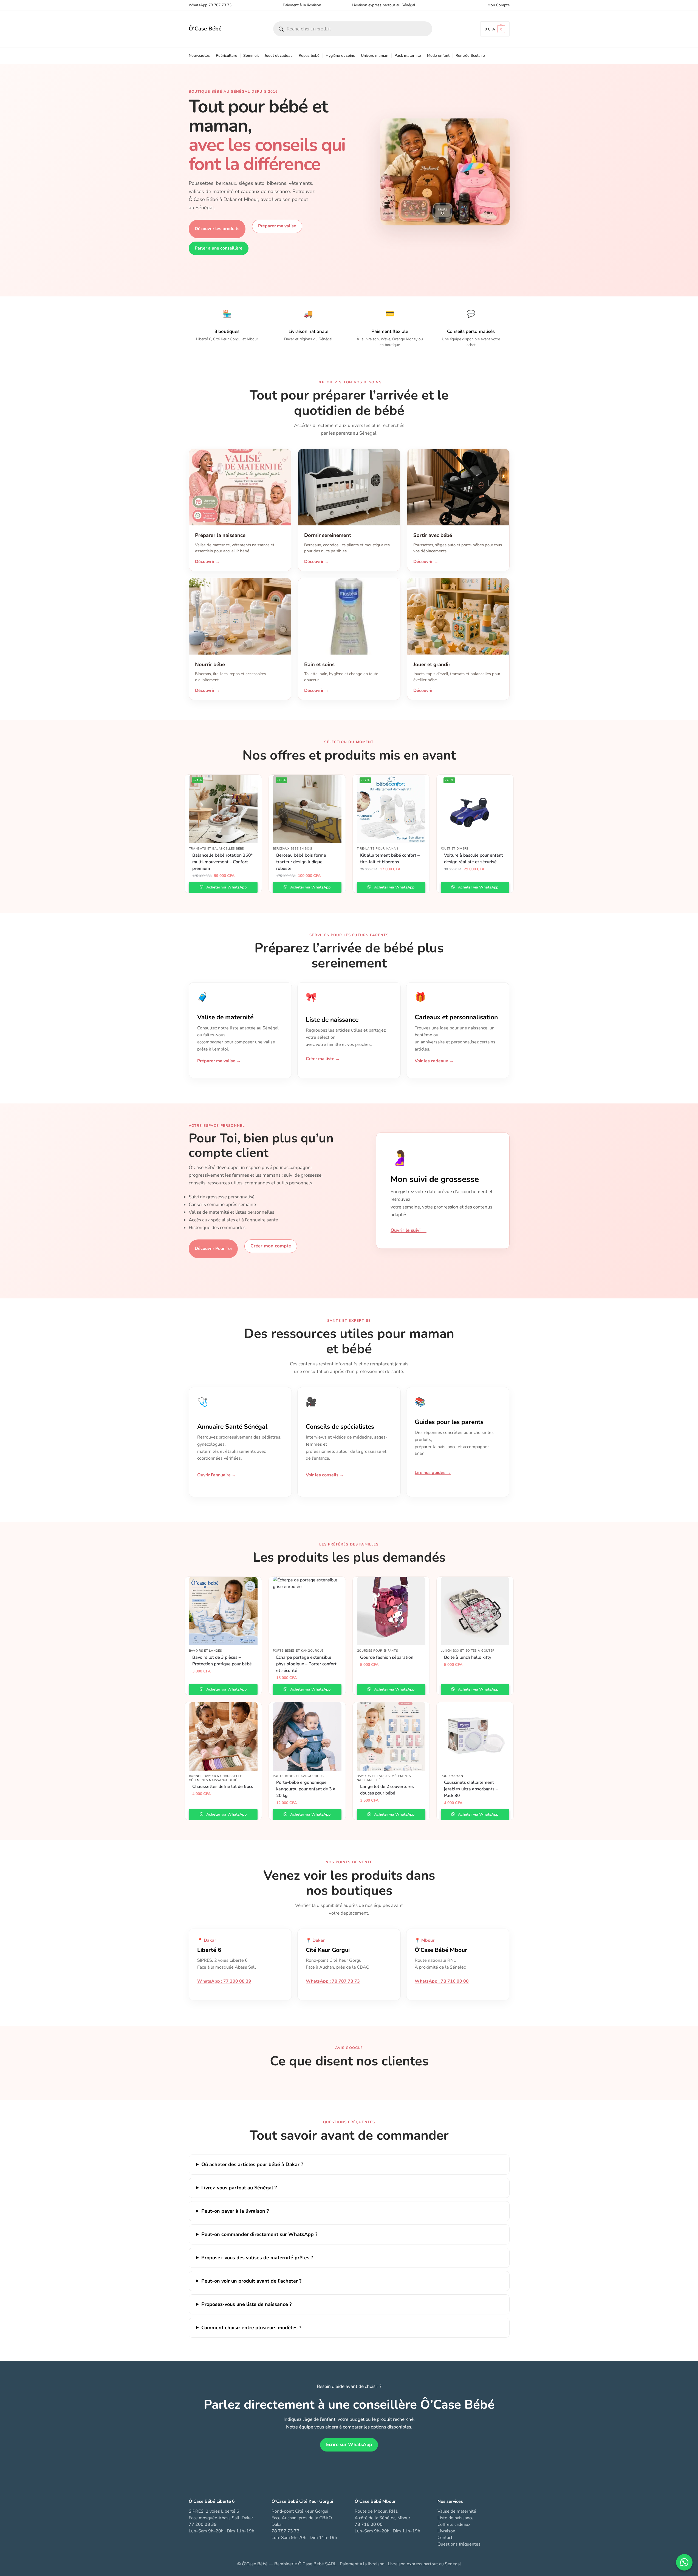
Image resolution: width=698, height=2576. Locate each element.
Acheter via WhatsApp (226, 887)
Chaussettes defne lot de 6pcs (223, 1787)
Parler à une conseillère (219, 248)
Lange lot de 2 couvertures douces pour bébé (387, 1790)
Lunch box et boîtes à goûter (468, 1651)
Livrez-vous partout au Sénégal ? (239, 2188)
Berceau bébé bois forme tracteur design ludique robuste (301, 862)
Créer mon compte (271, 1246)
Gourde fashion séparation (387, 1657)
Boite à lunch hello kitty (468, 1657)
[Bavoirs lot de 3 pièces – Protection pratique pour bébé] (223, 1611)
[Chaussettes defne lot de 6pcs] (223, 1736)
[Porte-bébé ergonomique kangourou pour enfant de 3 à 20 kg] (307, 1736)
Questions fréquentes (459, 2544)
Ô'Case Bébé (205, 29)
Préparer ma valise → (219, 1061)
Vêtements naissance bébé (213, 1780)
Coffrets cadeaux (454, 2524)
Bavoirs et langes (206, 1651)
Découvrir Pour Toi (213, 1249)
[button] (495, 29)
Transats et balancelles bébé (217, 849)
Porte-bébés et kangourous (299, 1651)
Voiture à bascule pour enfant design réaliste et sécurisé (474, 859)
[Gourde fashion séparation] (391, 1611)
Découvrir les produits (217, 229)
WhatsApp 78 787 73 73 (210, 5)
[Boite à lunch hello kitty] (475, 1611)
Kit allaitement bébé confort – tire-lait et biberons (390, 859)
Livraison (446, 2531)
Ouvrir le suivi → (409, 1230)
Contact (445, 2538)
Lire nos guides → (433, 1473)
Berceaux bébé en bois (293, 849)
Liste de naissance (456, 2518)
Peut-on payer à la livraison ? (235, 2211)
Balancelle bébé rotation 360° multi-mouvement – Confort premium (222, 862)
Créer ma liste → (323, 1059)
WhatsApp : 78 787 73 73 (333, 1981)
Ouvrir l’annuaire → (217, 1475)
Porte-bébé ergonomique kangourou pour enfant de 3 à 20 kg (306, 1789)
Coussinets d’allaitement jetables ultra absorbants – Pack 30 (471, 1789)
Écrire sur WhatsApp (349, 2445)
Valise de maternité (457, 2511)
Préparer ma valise (277, 226)
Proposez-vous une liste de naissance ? (246, 2304)
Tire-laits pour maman (378, 849)
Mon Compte (498, 5)
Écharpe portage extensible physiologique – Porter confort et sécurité (306, 1664)
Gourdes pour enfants (378, 1651)
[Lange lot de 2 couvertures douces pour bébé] (391, 1736)
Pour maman (452, 1776)
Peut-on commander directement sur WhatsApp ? (259, 2234)
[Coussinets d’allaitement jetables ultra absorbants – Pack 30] (475, 1736)
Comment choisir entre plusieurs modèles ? (251, 2328)
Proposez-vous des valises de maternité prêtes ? (257, 2258)
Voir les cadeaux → (434, 1061)
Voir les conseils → (325, 1475)
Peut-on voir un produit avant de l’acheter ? (251, 2281)
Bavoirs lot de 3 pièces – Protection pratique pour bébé (222, 1661)
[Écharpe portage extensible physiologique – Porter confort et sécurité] (307, 1611)
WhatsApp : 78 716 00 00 (442, 1981)
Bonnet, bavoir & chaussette (215, 1776)
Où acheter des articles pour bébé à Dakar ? (252, 2164)
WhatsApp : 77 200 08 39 (224, 1981)
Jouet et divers (455, 849)
